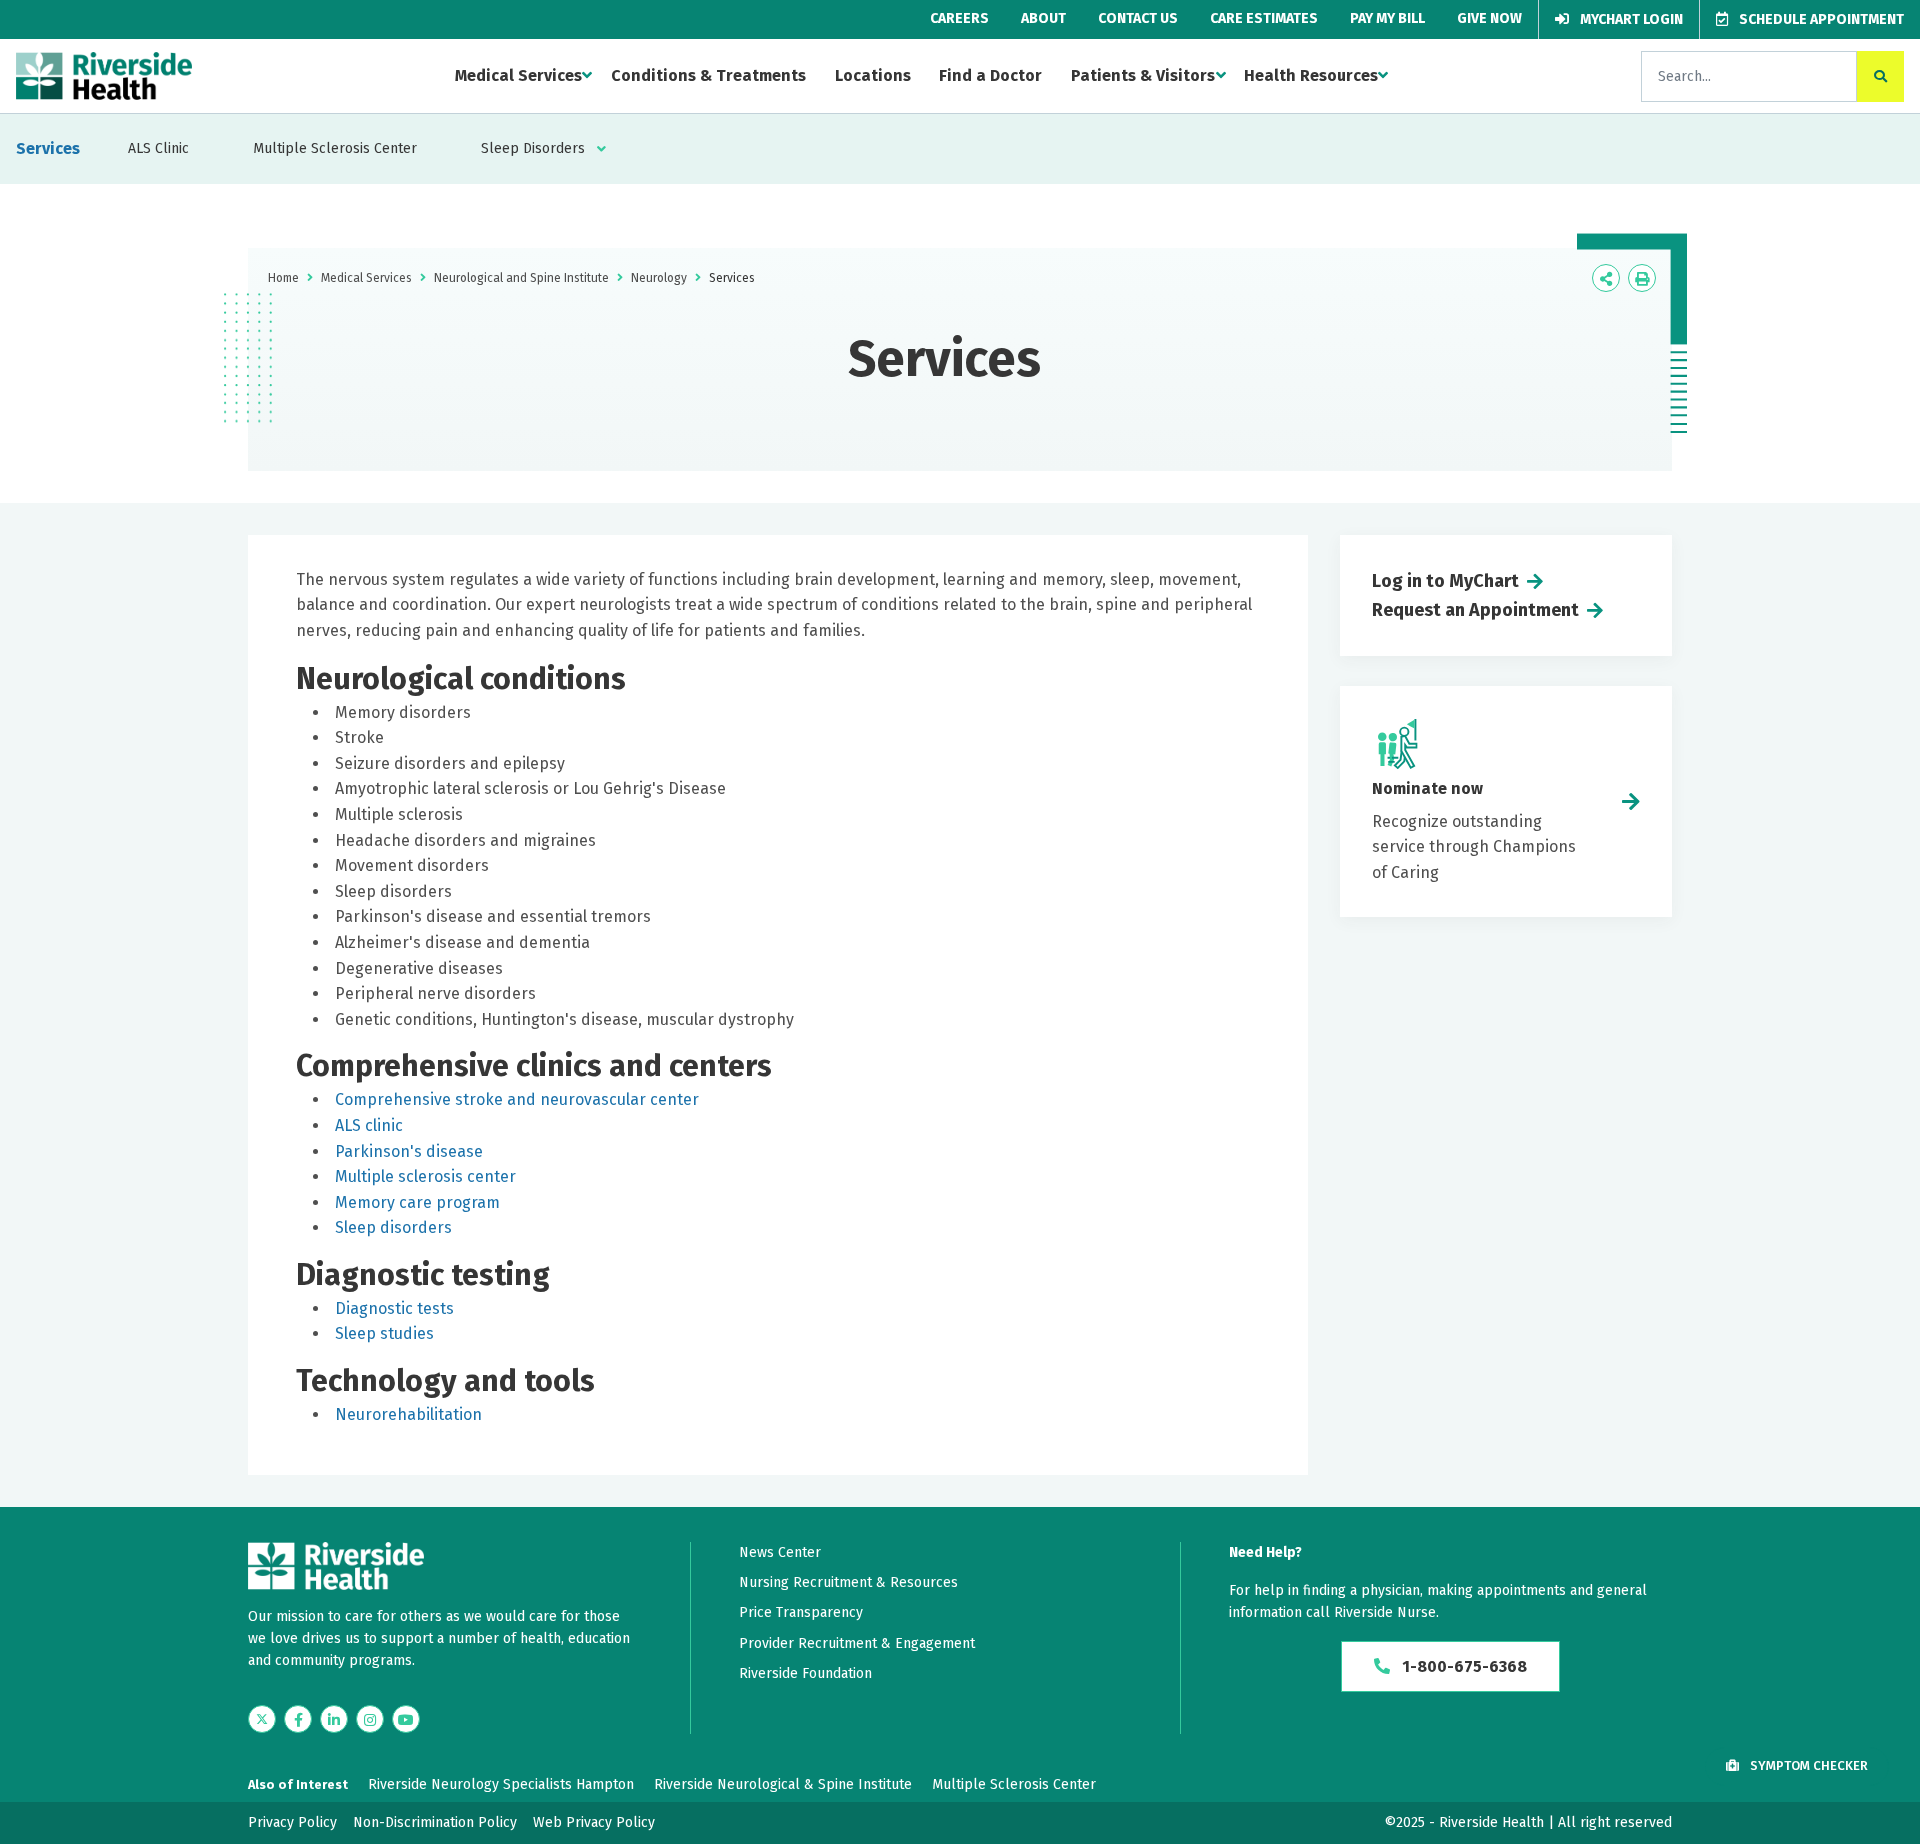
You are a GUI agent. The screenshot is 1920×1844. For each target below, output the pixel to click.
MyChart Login (1630, 19)
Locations (873, 75)
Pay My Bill (1387, 18)
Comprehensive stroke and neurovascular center (517, 1099)
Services (48, 148)
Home (283, 278)
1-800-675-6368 (1462, 1666)
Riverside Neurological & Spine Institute (783, 1784)
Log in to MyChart (1445, 581)
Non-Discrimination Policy (435, 1822)
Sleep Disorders (533, 148)
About (1043, 18)
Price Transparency (801, 1612)
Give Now (1489, 18)
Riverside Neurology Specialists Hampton (501, 1784)
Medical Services (518, 75)
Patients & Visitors (1143, 75)
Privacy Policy (292, 1822)
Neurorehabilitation (408, 1414)
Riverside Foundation (805, 1673)
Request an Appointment (1475, 610)
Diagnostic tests (394, 1308)
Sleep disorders (393, 1227)
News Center (780, 1552)
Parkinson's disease (409, 1151)
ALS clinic (369, 1125)
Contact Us (1138, 18)
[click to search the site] (1880, 76)
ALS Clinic (158, 148)
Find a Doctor (990, 75)
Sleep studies (384, 1333)
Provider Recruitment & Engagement (857, 1643)
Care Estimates (1264, 18)
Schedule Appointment (1820, 19)
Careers (959, 18)
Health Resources (1311, 75)
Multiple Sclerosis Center (335, 148)
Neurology (659, 278)
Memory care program (417, 1202)
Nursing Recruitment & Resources (848, 1582)
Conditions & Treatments (708, 75)
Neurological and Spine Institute (521, 278)
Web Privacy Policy (594, 1822)
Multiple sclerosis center (425, 1176)
